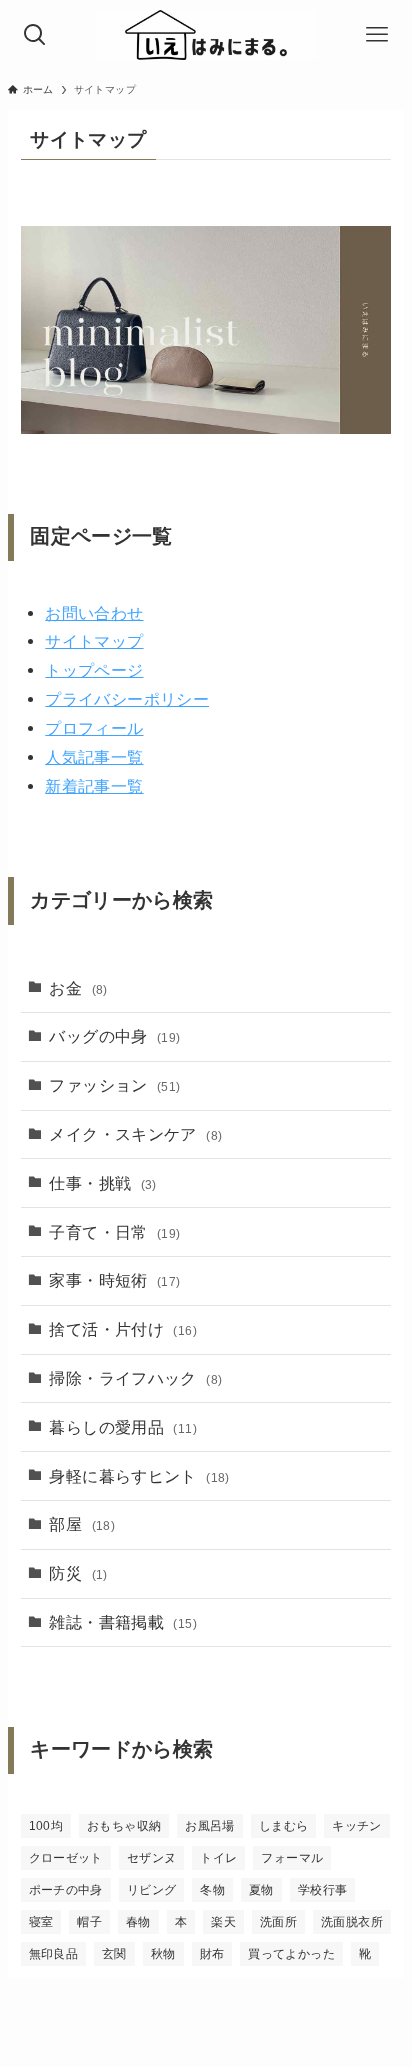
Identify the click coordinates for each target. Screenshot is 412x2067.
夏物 (261, 1890)
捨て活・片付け (122, 1329)
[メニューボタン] (377, 35)
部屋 (82, 1524)
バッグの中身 (114, 1036)
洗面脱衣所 (352, 1922)
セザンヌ (151, 1858)
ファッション (114, 1085)
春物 (138, 1922)
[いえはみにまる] (206, 35)
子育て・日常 (114, 1232)
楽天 (223, 1922)
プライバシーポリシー (127, 699)
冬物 (212, 1890)
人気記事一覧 (94, 757)
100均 (46, 1826)
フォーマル (292, 1858)
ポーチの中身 (66, 1890)
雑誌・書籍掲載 (122, 1622)
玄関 (114, 1954)
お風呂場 (209, 1826)
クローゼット (66, 1858)
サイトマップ (94, 641)
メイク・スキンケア (135, 1134)
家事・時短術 (114, 1280)
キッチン (356, 1826)
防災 (78, 1573)
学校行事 (322, 1890)
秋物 (163, 1954)
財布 (212, 1954)
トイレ (218, 1858)
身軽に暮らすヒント (139, 1476)
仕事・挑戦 (102, 1183)
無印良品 (53, 1954)
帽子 (89, 1922)
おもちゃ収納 (124, 1826)
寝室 (41, 1922)
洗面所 (278, 1922)
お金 (78, 988)
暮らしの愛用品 (122, 1427)
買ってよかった (291, 1954)
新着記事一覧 (94, 786)
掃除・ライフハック (135, 1378)
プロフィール (94, 728)
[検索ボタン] (35, 35)
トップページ (94, 670)
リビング (151, 1890)
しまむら (283, 1826)
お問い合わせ (94, 613)
